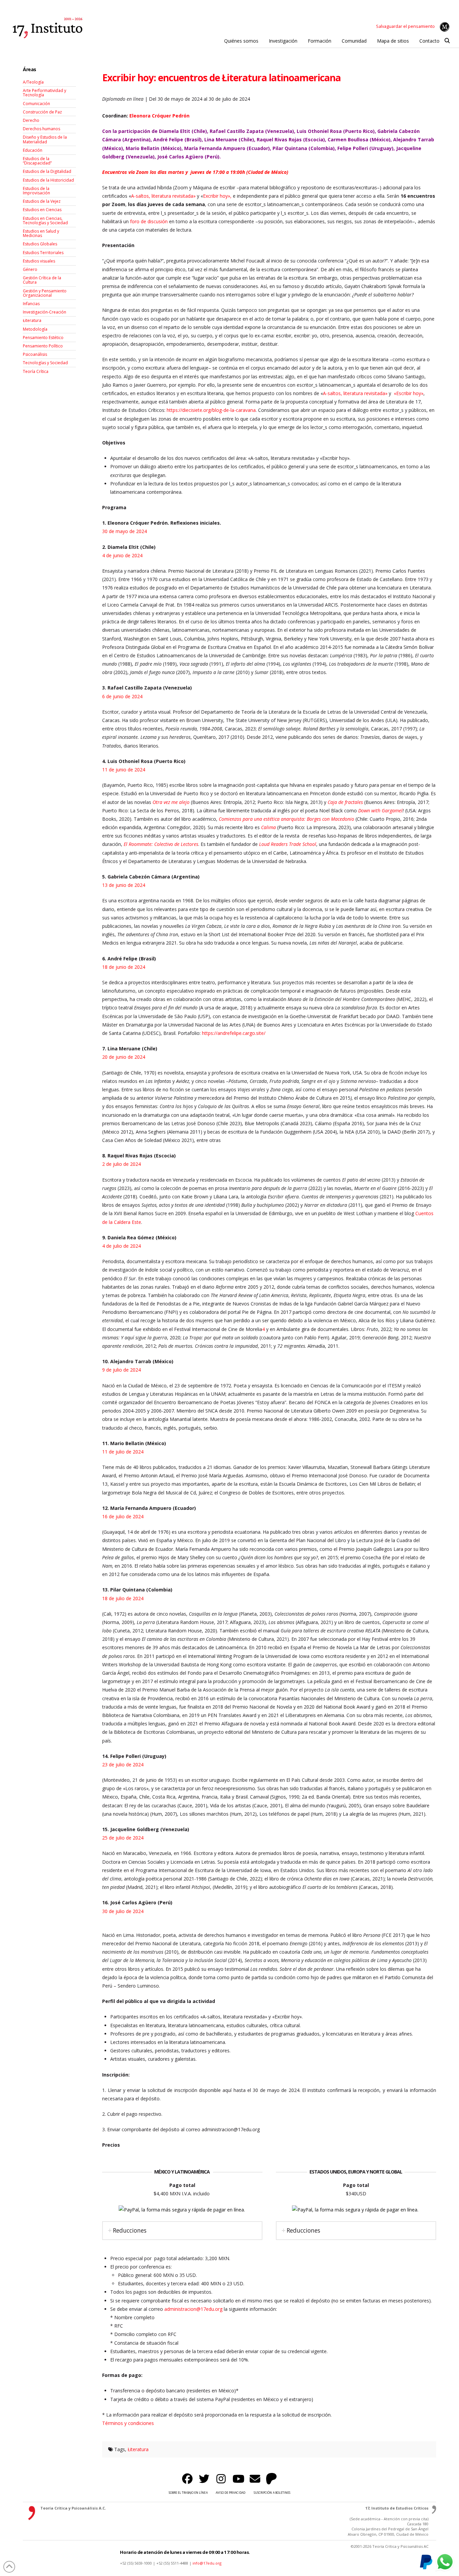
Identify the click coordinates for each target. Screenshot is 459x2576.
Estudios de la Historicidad (48, 180)
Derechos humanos (41, 129)
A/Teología (33, 82)
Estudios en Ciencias (42, 210)
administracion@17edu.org (193, 2309)
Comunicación (36, 104)
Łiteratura (138, 2449)
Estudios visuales (39, 261)
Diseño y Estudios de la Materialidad (45, 139)
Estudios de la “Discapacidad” (37, 161)
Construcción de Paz (42, 112)
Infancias (31, 304)
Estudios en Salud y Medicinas (41, 233)
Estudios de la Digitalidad (47, 171)
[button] (447, 41)
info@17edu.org (207, 2563)
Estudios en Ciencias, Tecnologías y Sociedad (45, 221)
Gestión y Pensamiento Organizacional (45, 293)
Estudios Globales (40, 244)
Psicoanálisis (35, 354)
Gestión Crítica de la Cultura (42, 280)
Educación (33, 150)
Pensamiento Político (43, 346)
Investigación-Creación (45, 312)
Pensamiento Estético (43, 338)
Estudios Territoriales (43, 253)
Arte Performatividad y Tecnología (45, 93)
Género (30, 269)
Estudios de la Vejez (42, 201)
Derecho (31, 120)
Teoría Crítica (36, 371)
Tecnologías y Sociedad (45, 363)
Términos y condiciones (128, 2423)
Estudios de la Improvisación (36, 191)
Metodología (35, 329)
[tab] (182, 2230)
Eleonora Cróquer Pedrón (159, 116)
